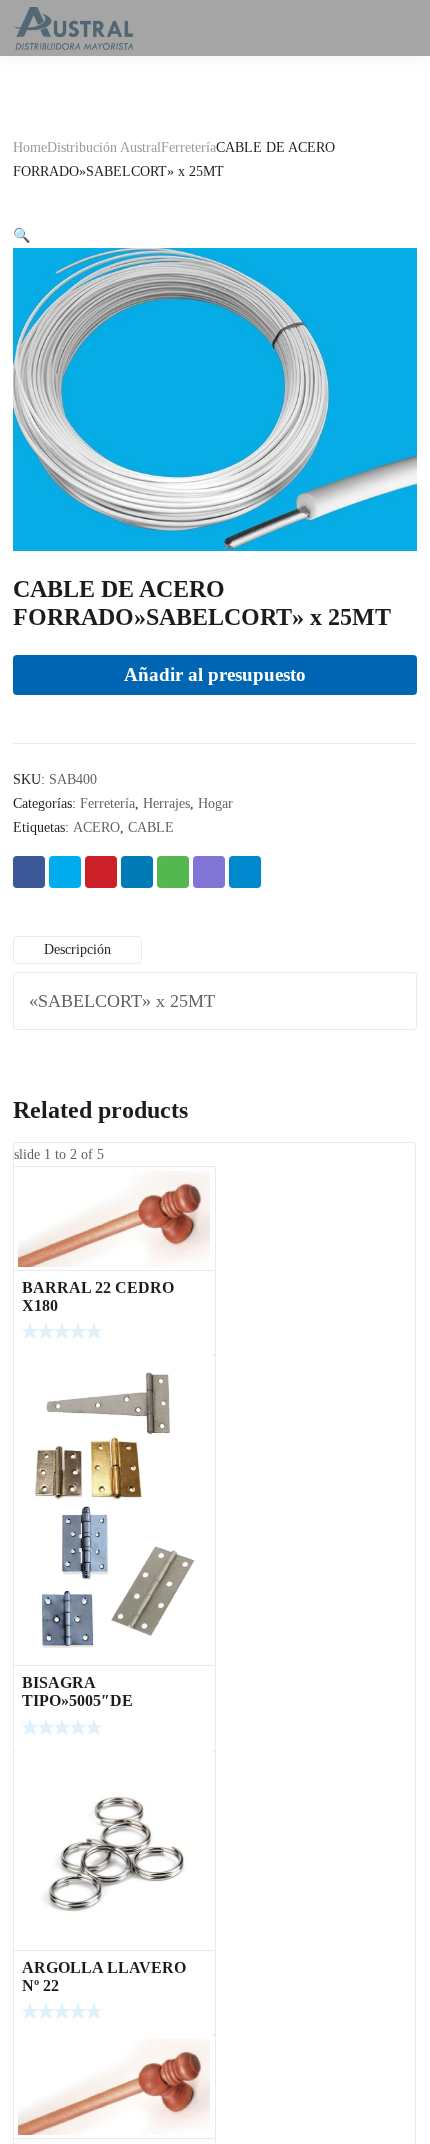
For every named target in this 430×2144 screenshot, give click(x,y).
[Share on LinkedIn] (137, 872)
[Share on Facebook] (29, 872)
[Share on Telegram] (245, 872)
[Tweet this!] (65, 872)
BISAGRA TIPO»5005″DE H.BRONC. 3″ (77, 1700)
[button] (21, 235)
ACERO (96, 827)
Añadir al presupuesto (215, 674)
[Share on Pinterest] (101, 872)
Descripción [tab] (77, 949)
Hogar (215, 803)
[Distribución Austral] (73, 28)
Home (30, 147)
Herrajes (166, 803)
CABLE (151, 827)
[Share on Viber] (209, 872)
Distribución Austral (104, 147)
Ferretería (188, 147)
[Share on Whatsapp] (173, 872)
